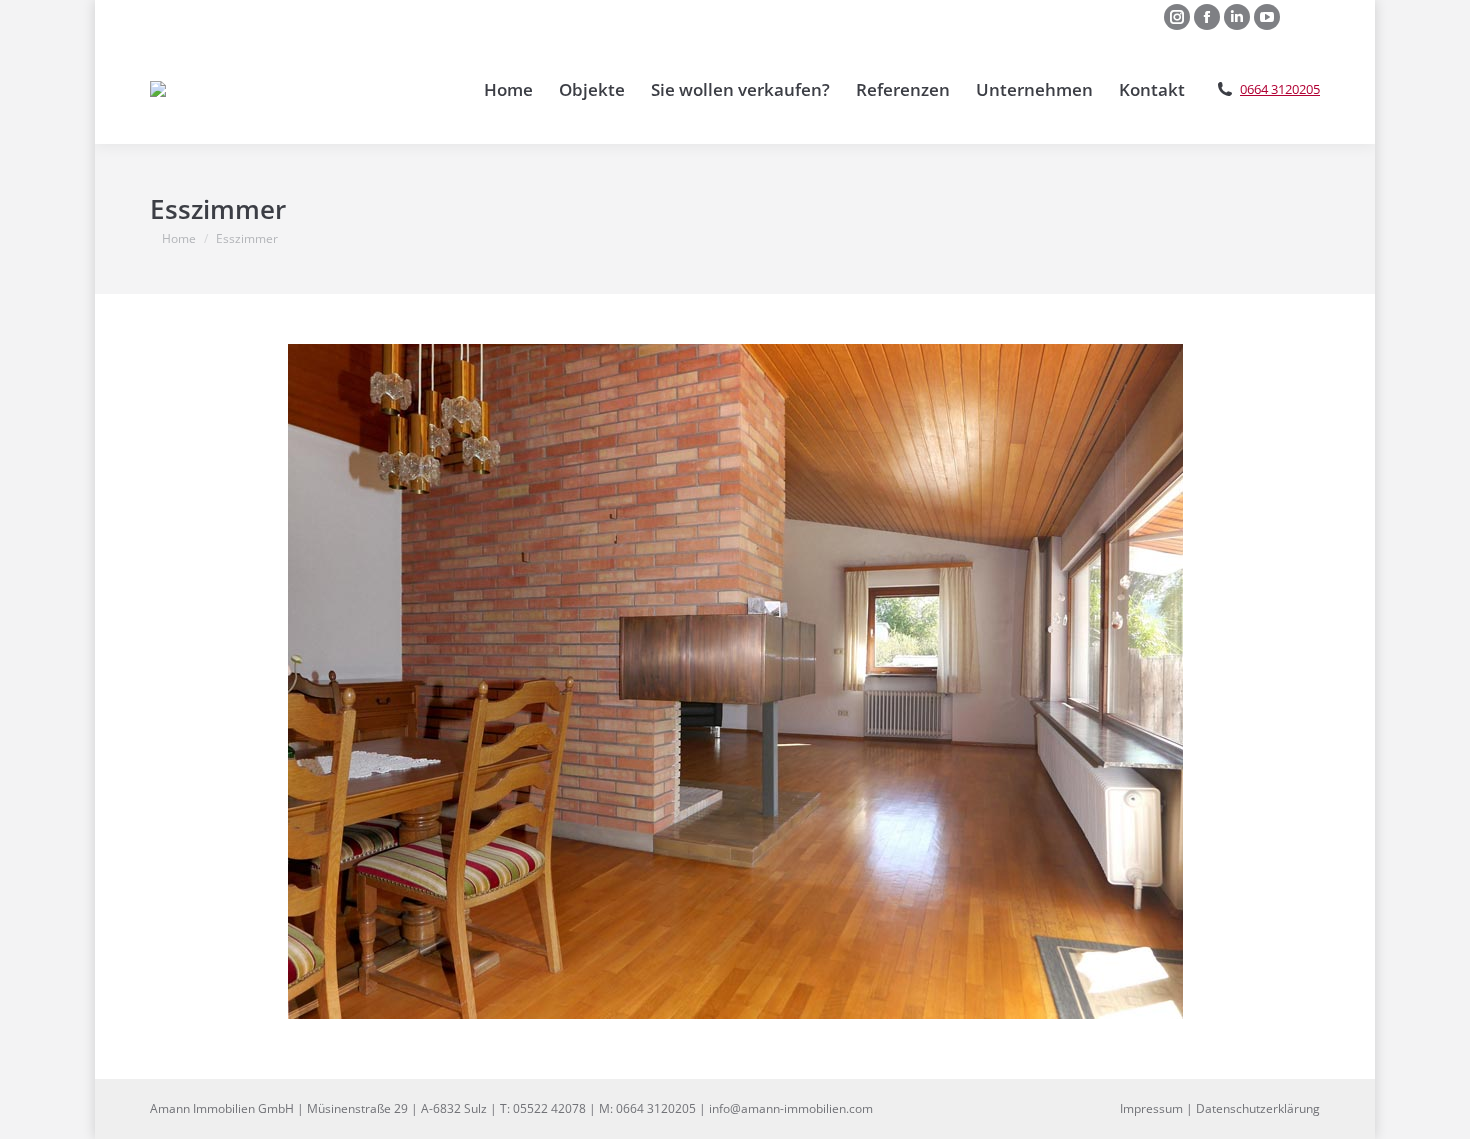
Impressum (1151, 1108)
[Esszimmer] (735, 681)
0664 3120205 (1280, 89)
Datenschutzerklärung (1258, 1108)
